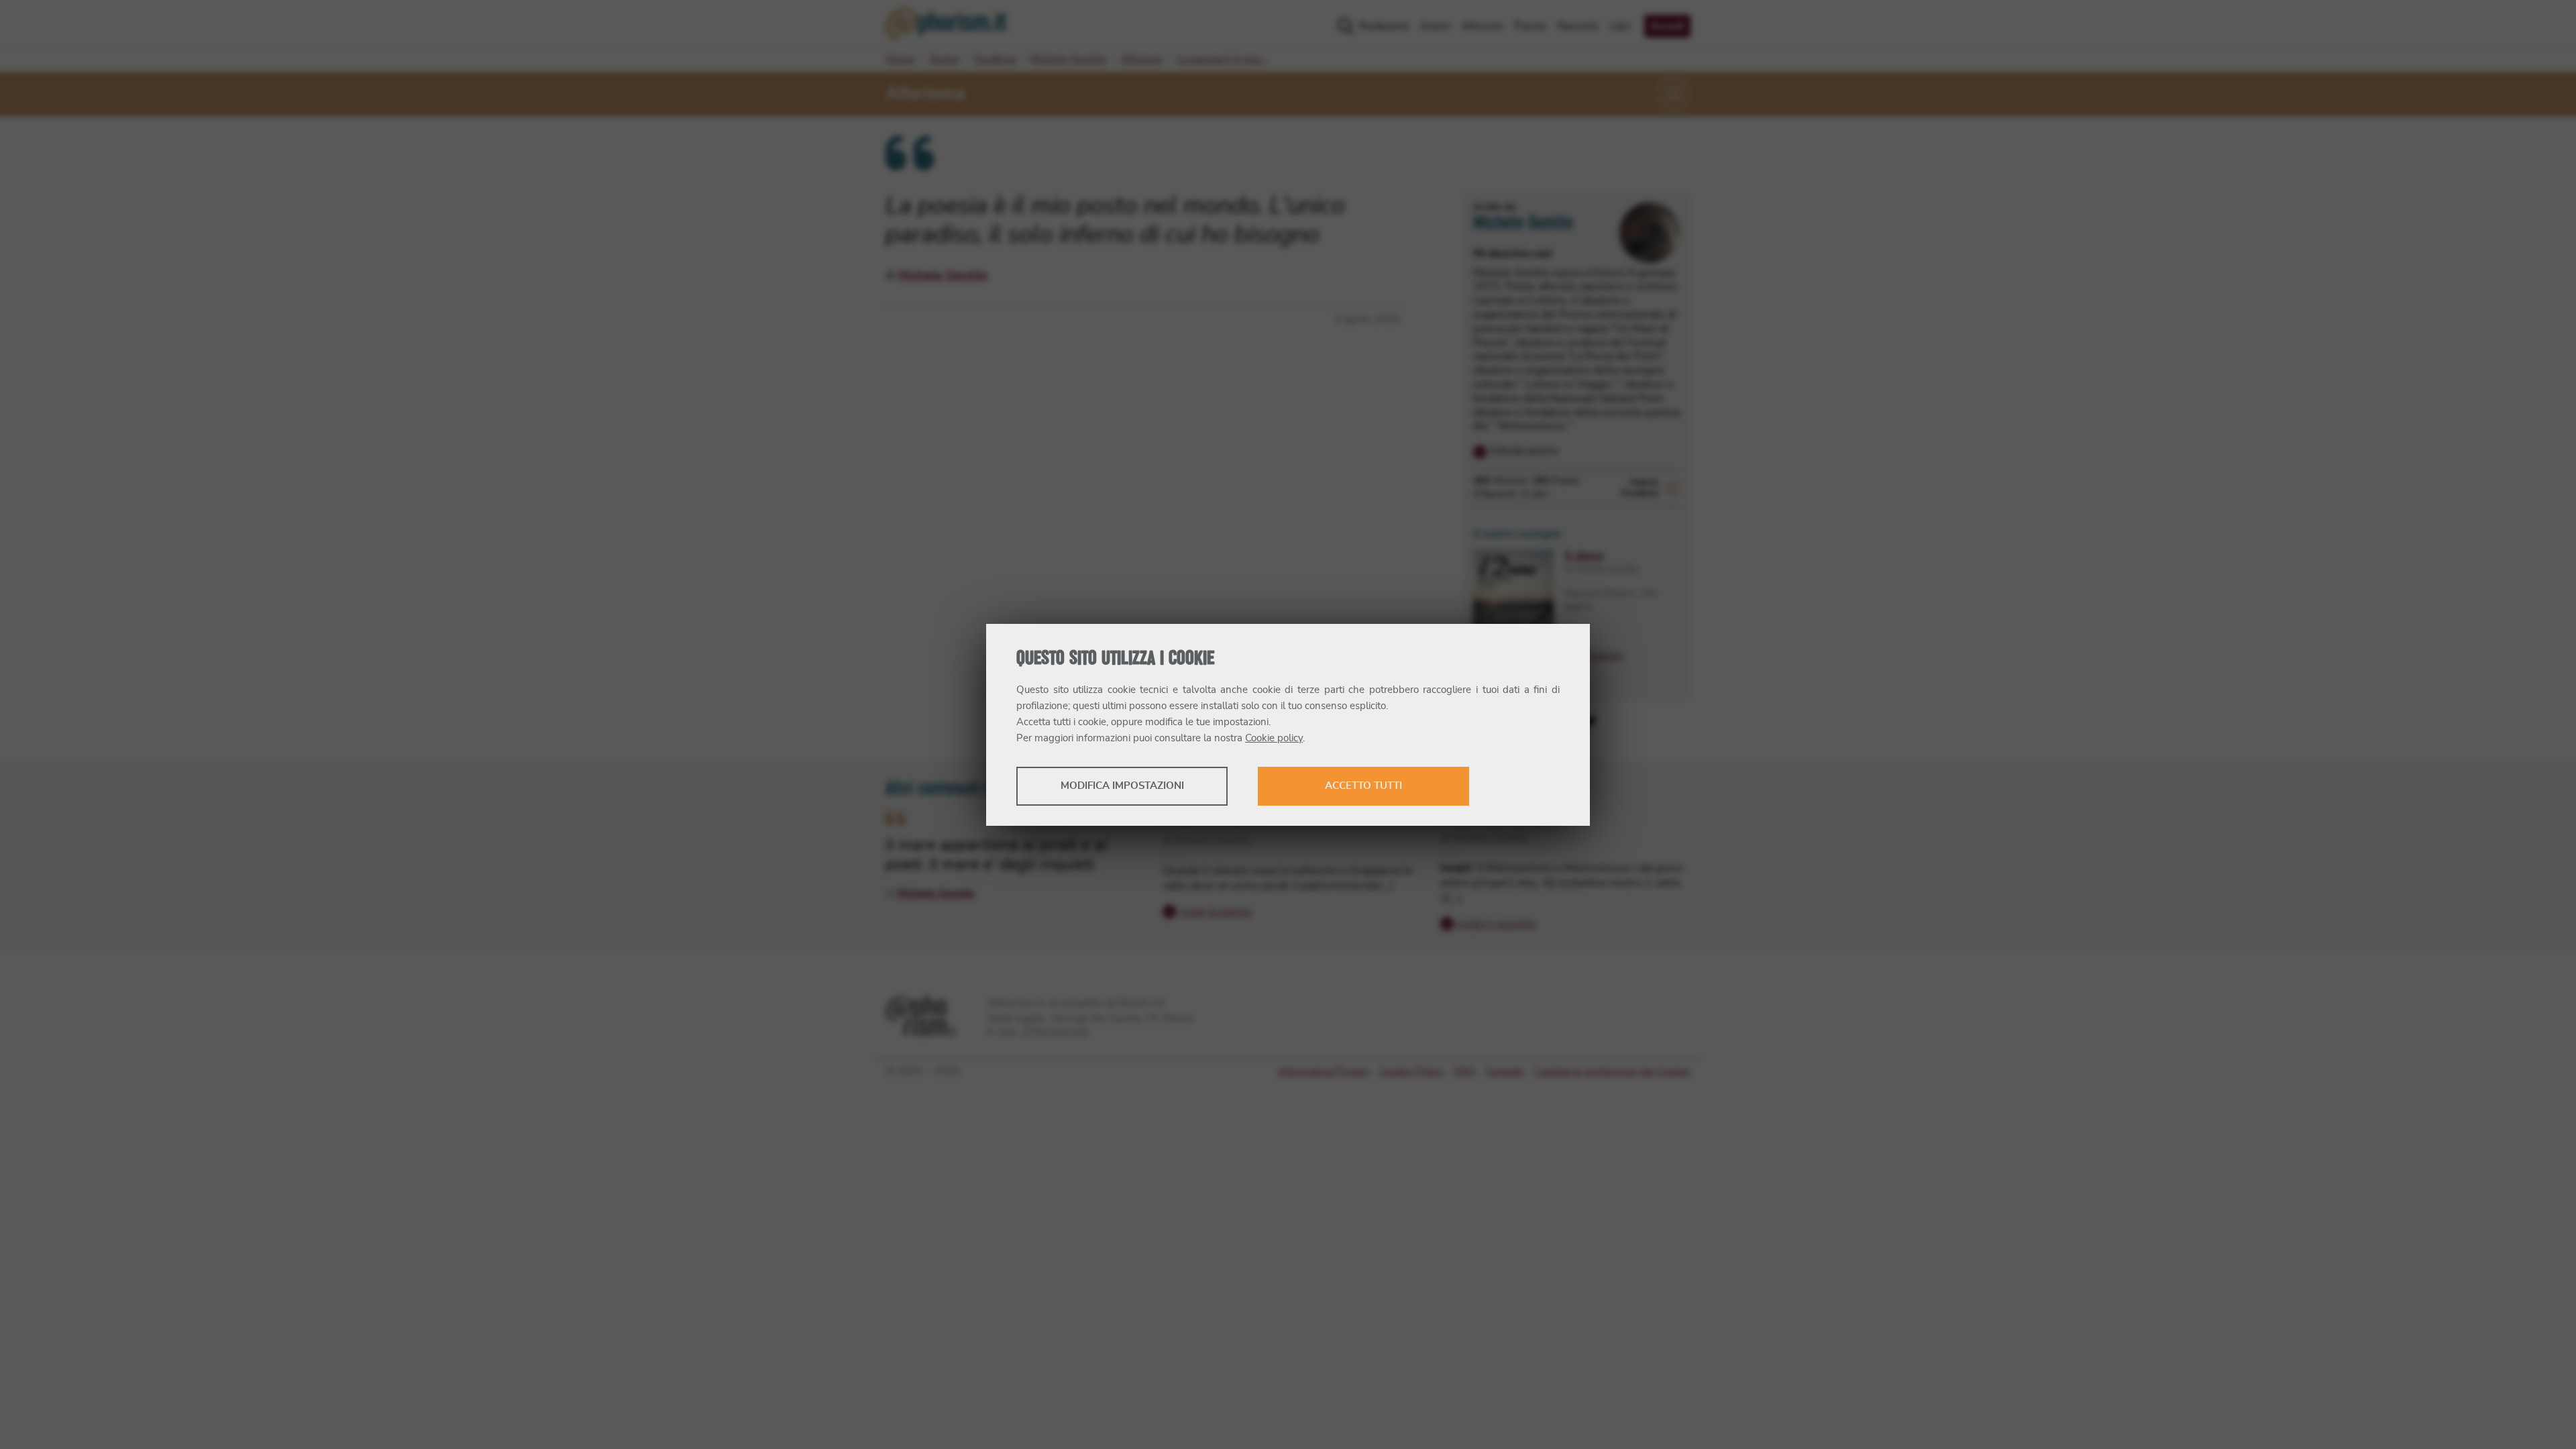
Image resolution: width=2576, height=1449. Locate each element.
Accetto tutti (1363, 786)
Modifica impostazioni (1122, 786)
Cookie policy (1274, 738)
